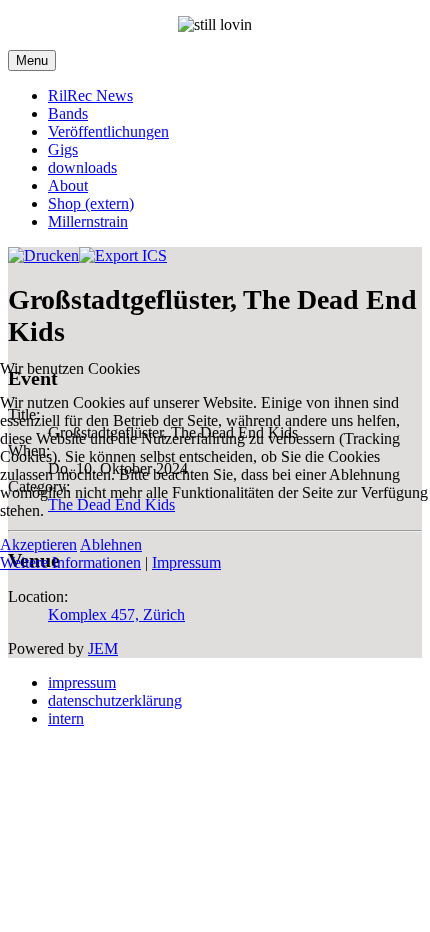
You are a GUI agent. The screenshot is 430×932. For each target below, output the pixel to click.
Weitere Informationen (70, 562)
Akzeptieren (38, 544)
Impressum (186, 562)
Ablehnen (111, 544)
